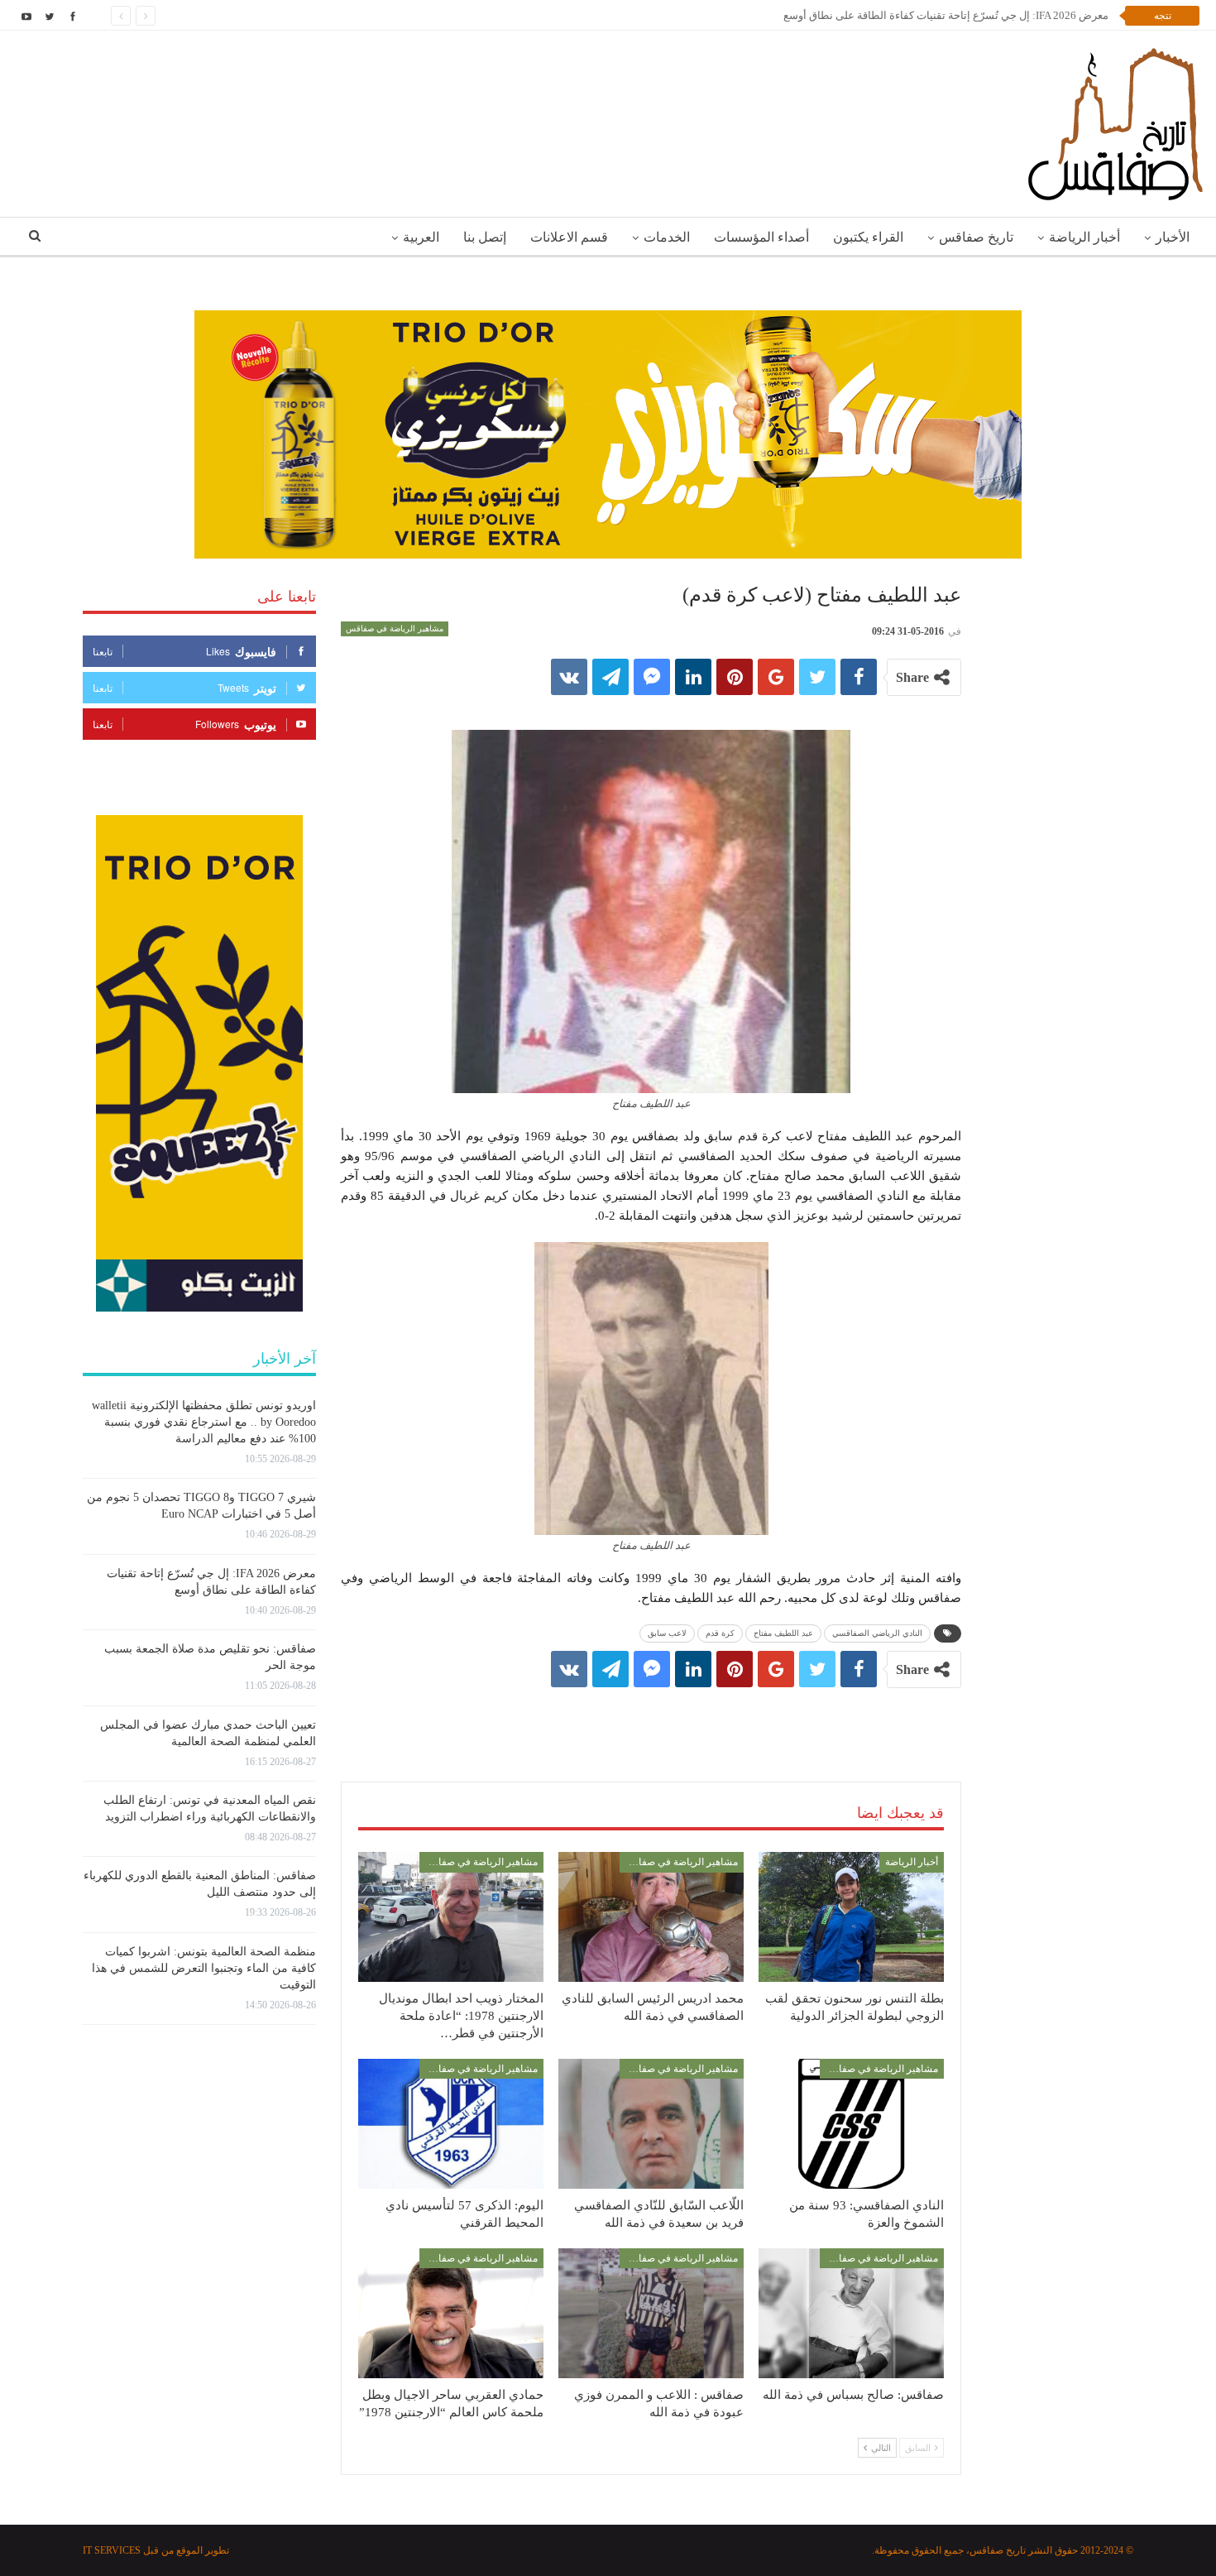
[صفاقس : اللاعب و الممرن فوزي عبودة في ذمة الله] (651, 2313)
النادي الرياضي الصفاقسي (877, 1633)
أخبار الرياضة (1084, 237)
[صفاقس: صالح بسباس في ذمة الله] (851, 2313)
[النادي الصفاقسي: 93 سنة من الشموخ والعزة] (851, 2124)
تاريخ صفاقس (976, 237)
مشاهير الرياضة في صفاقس (395, 628)
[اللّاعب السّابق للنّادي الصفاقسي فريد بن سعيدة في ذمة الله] (651, 2124)
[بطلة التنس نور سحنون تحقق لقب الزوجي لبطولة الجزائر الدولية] (851, 1917)
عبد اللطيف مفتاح (783, 1633)
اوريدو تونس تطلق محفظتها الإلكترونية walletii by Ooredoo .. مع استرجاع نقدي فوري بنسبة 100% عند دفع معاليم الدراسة (204, 1422)
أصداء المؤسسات (761, 237)
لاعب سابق (667, 1633)
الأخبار (1173, 237)
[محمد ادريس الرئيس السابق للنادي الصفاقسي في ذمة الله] (651, 1917)
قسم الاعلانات (569, 237)
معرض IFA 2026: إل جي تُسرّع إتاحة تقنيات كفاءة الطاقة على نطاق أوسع (946, 15)
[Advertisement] (651, 1718)
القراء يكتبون (868, 237)
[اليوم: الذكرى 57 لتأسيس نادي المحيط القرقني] (451, 2124)
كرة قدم (720, 1633)
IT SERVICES (112, 2550)
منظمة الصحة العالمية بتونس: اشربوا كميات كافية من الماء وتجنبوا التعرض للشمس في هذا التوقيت (204, 1968)
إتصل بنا (485, 237)
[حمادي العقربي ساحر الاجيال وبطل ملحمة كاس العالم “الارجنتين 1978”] (451, 2313)
